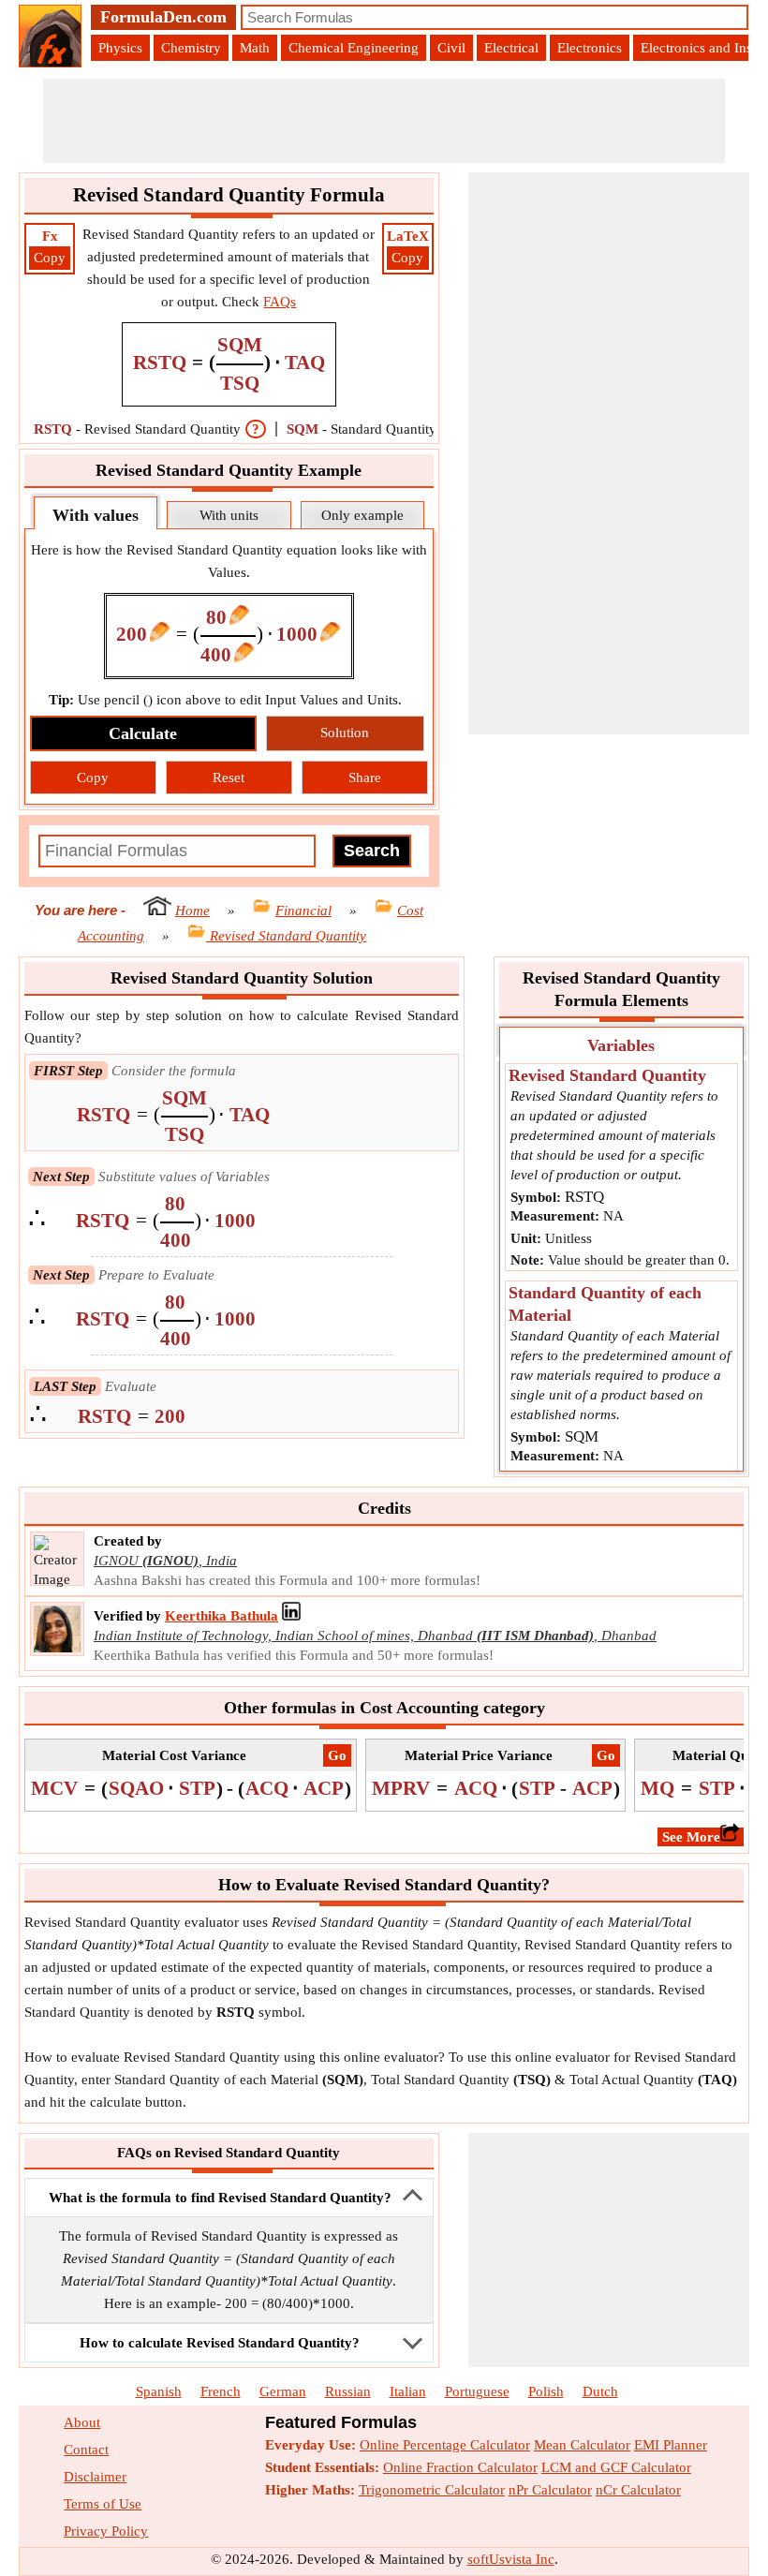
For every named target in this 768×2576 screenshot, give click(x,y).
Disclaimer (95, 2477)
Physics (120, 48)
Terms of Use (103, 2504)
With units (229, 515)
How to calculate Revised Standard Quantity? (220, 2343)
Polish (546, 2391)
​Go (337, 1755)
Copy (50, 258)
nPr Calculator (550, 2490)
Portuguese (477, 2391)
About (82, 2422)
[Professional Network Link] (291, 1616)
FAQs (280, 302)
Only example (362, 515)
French (221, 2391)
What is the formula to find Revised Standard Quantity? (220, 2198)
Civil (451, 48)
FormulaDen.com (163, 17)
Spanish (159, 2391)
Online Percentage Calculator (445, 2445)
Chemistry (191, 48)
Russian (348, 2391)
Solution (345, 733)
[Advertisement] (384, 121)
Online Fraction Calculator (460, 2467)
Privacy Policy (106, 2531)
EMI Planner (671, 2445)
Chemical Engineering (354, 48)
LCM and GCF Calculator (616, 2467)
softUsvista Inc (511, 2559)
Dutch (600, 2391)
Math (255, 48)
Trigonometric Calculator (432, 2490)
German (283, 2391)
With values (96, 515)
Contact (86, 2450)
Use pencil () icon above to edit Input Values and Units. (225, 700)
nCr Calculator (638, 2490)
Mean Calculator (582, 2445)
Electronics (590, 48)
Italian (408, 2391)
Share (365, 777)
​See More (691, 1837)
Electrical (511, 48)
